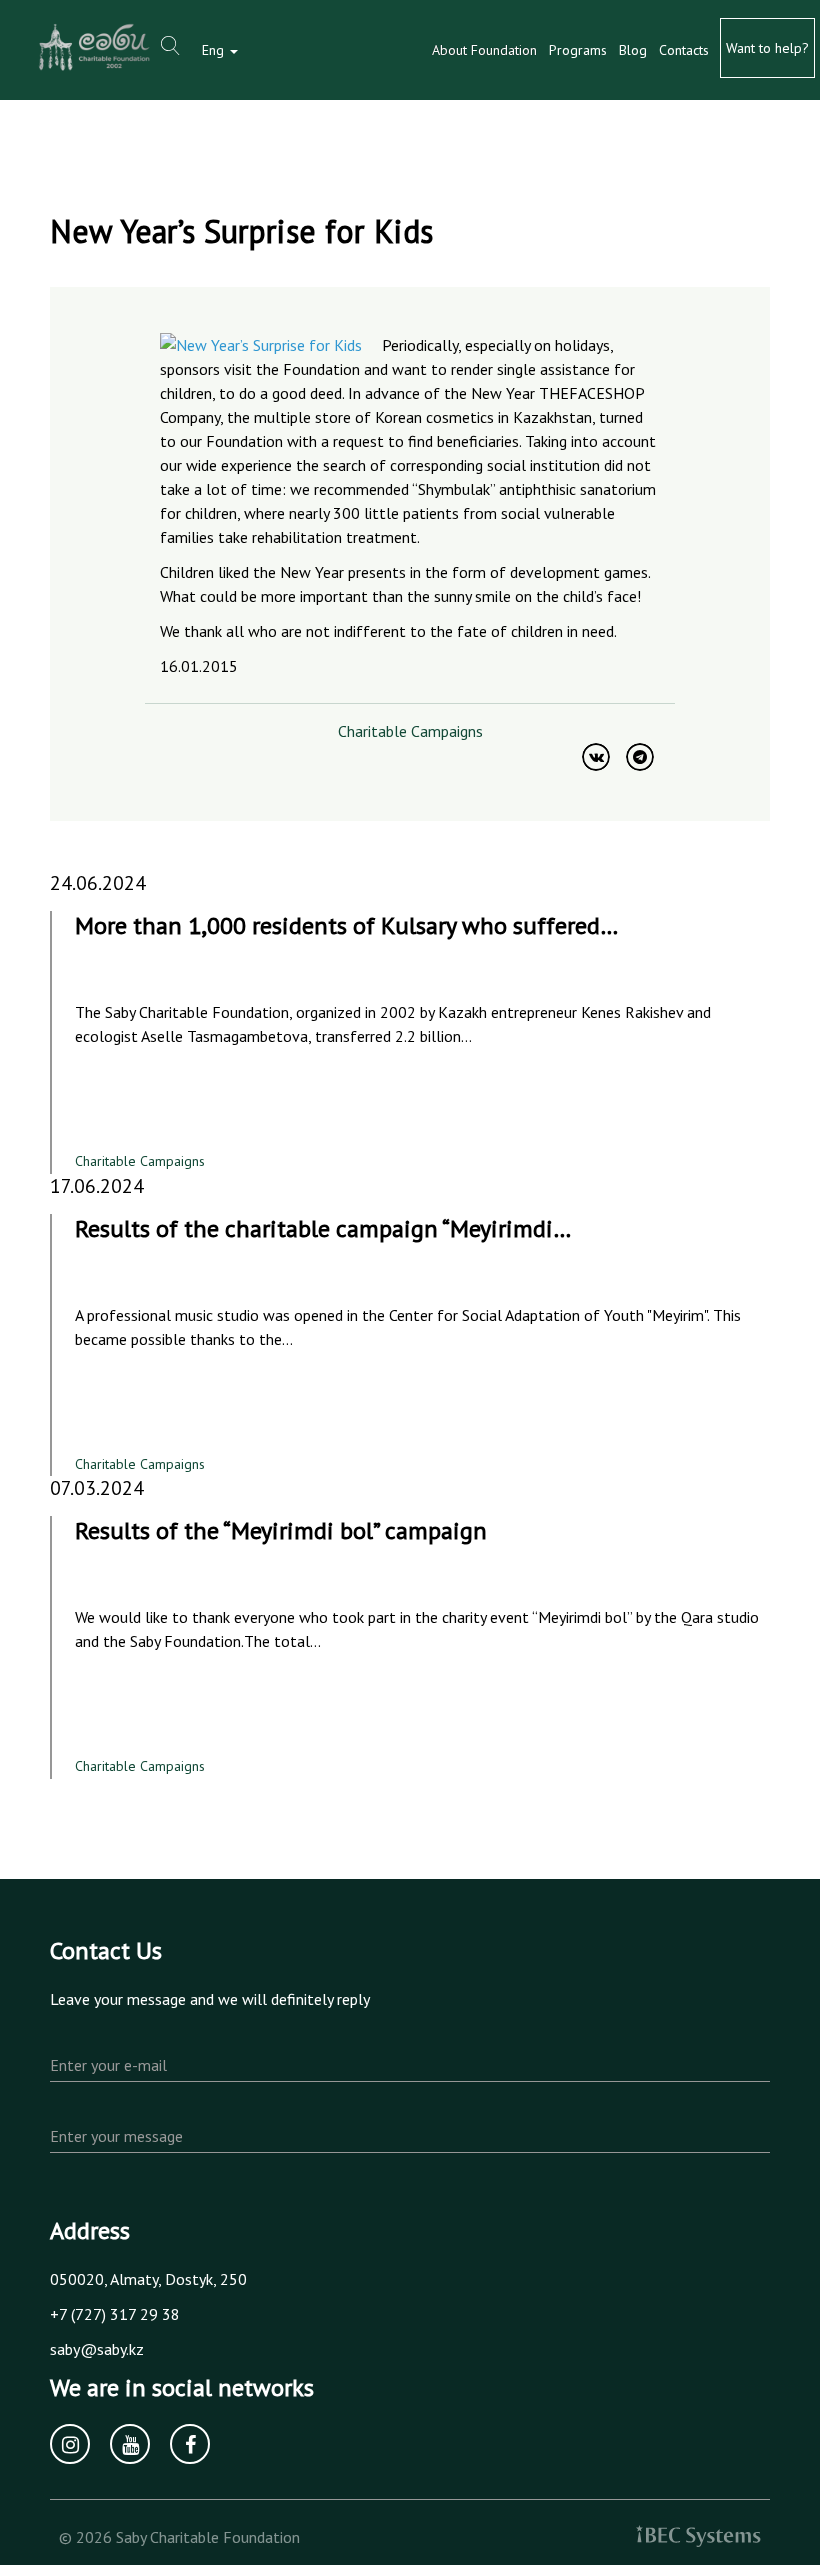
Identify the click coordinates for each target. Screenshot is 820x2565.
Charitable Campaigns (410, 731)
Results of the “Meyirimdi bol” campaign (281, 1530)
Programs (578, 50)
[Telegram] (640, 757)
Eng (215, 50)
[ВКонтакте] (596, 757)
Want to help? (767, 48)
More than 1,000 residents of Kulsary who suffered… (346, 925)
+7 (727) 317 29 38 (115, 2314)
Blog (633, 50)
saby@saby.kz (97, 2349)
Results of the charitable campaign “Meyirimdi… (323, 1228)
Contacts (684, 50)
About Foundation (484, 50)
